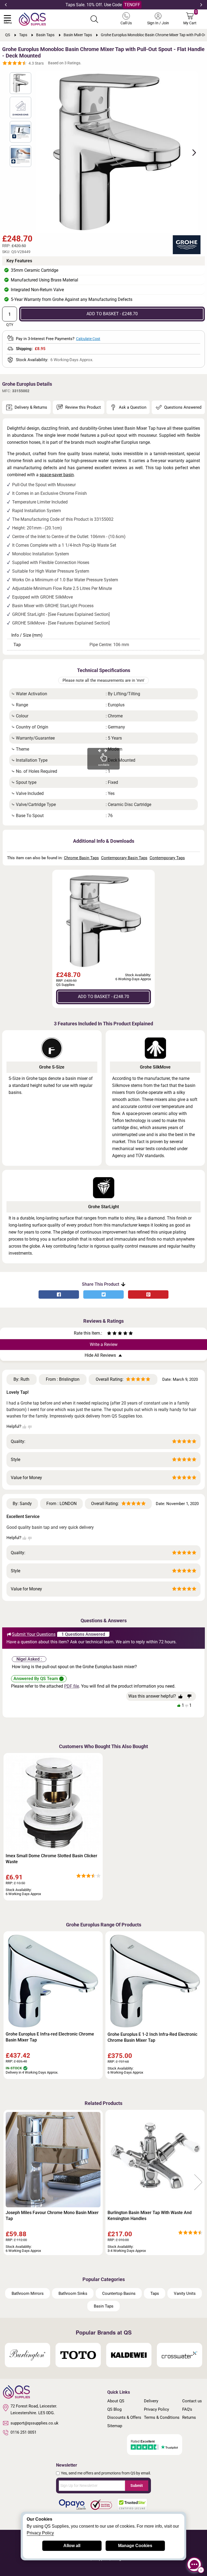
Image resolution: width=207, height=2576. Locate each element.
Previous (6, 5)
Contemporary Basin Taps (124, 858)
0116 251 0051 (23, 2432)
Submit (137, 2486)
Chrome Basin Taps (81, 858)
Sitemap (115, 2426)
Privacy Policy (156, 2409)
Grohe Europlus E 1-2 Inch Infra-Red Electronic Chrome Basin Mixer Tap (152, 2037)
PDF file (72, 1686)
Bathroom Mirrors (28, 2293)
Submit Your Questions (34, 1634)
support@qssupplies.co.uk (34, 2423)
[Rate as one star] (109, 1334)
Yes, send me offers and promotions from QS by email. (106, 2473)
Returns (189, 2417)
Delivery (151, 2401)
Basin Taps (104, 2306)
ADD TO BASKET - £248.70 (112, 314)
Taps (155, 2293)
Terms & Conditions (162, 2417)
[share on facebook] (59, 1294)
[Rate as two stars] (112, 1334)
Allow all (72, 2546)
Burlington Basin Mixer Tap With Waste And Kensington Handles (150, 2216)
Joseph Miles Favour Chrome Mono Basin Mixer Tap (52, 2216)
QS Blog (114, 2409)
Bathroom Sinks (73, 2293)
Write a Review (104, 1344)
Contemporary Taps (167, 858)
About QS (116, 2401)
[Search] (94, 19)
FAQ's (187, 2409)
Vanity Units (185, 2293)
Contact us (192, 2401)
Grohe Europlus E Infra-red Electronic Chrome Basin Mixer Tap (50, 2037)
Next (201, 5)
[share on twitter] (103, 1294)
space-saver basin (57, 475)
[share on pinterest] (148, 1294)
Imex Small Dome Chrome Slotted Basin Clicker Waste (51, 1859)
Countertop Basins (119, 2293)
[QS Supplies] (32, 19)
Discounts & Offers (124, 2417)
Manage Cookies (135, 2546)
